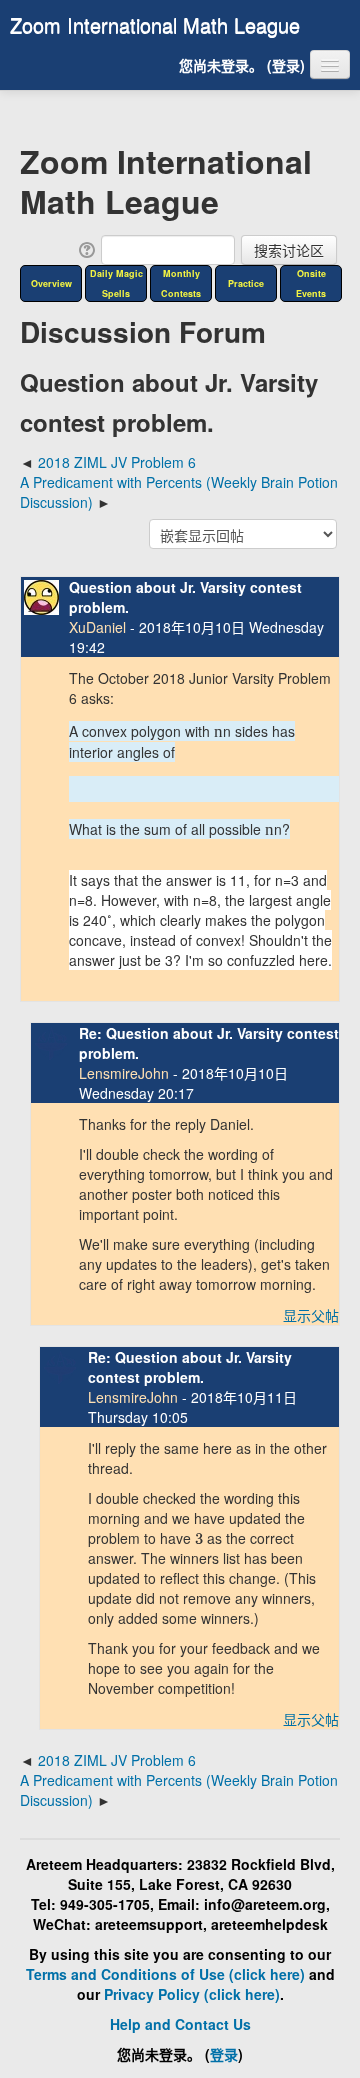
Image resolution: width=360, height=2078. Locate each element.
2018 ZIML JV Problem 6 (117, 462)
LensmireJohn (124, 1073)
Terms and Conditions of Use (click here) (165, 1974)
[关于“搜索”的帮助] (85, 248)
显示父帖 (311, 1315)
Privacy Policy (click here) (192, 1994)
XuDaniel (97, 627)
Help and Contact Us (180, 2024)
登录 (286, 65)
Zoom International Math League (155, 24)
